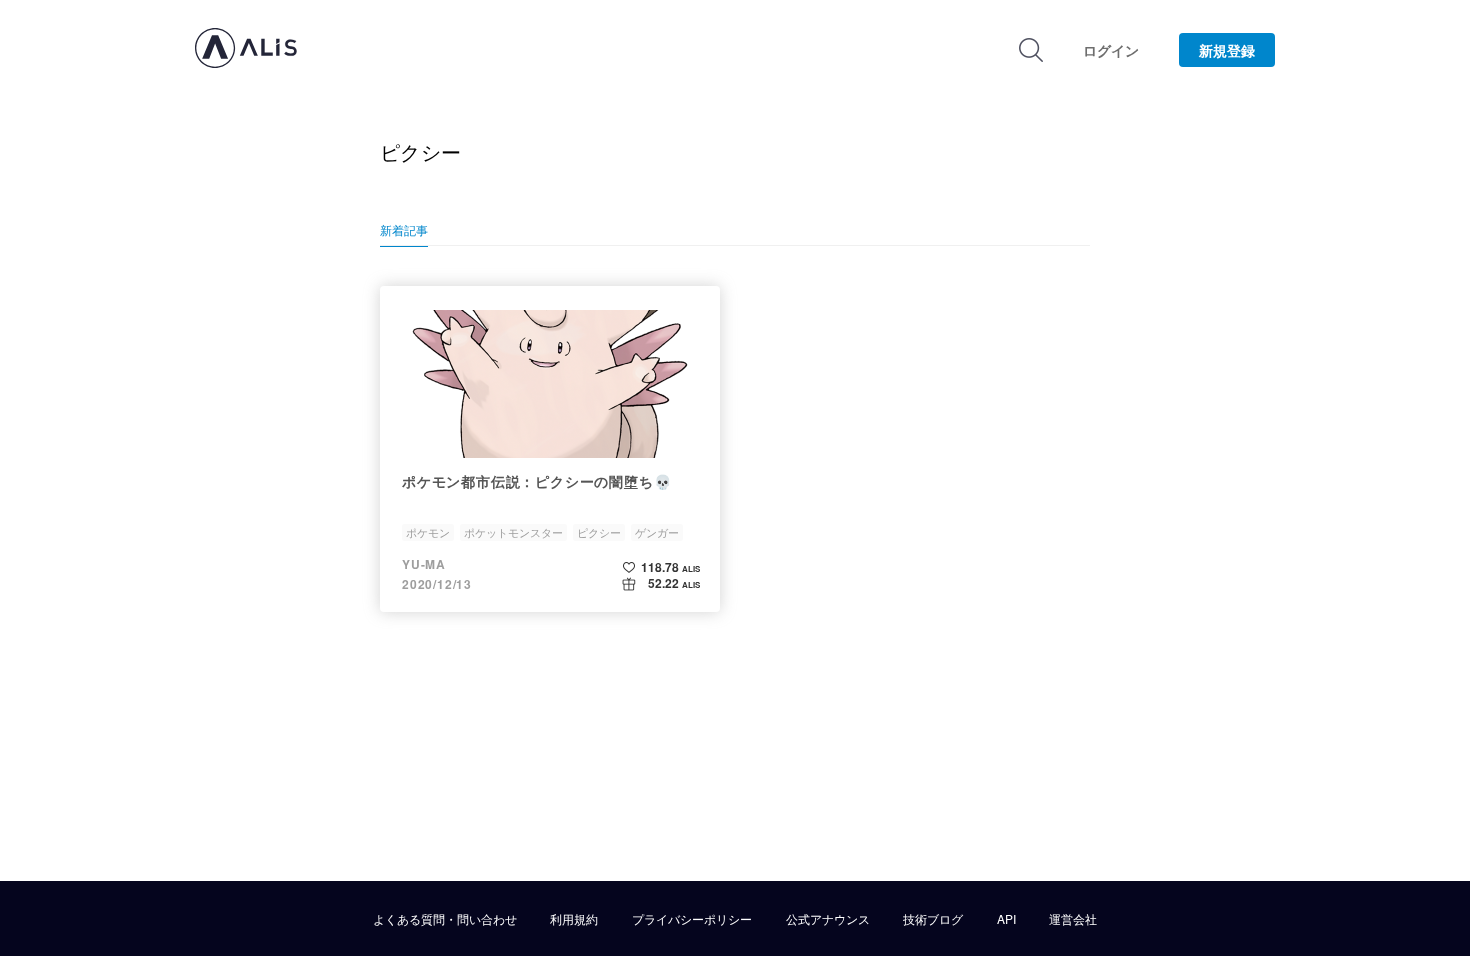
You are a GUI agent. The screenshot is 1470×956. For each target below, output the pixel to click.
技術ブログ (933, 919)
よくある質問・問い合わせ (445, 919)
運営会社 (1073, 919)
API (1006, 919)
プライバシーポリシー (692, 919)
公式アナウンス (828, 919)
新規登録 (1227, 50)
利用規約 (574, 919)
